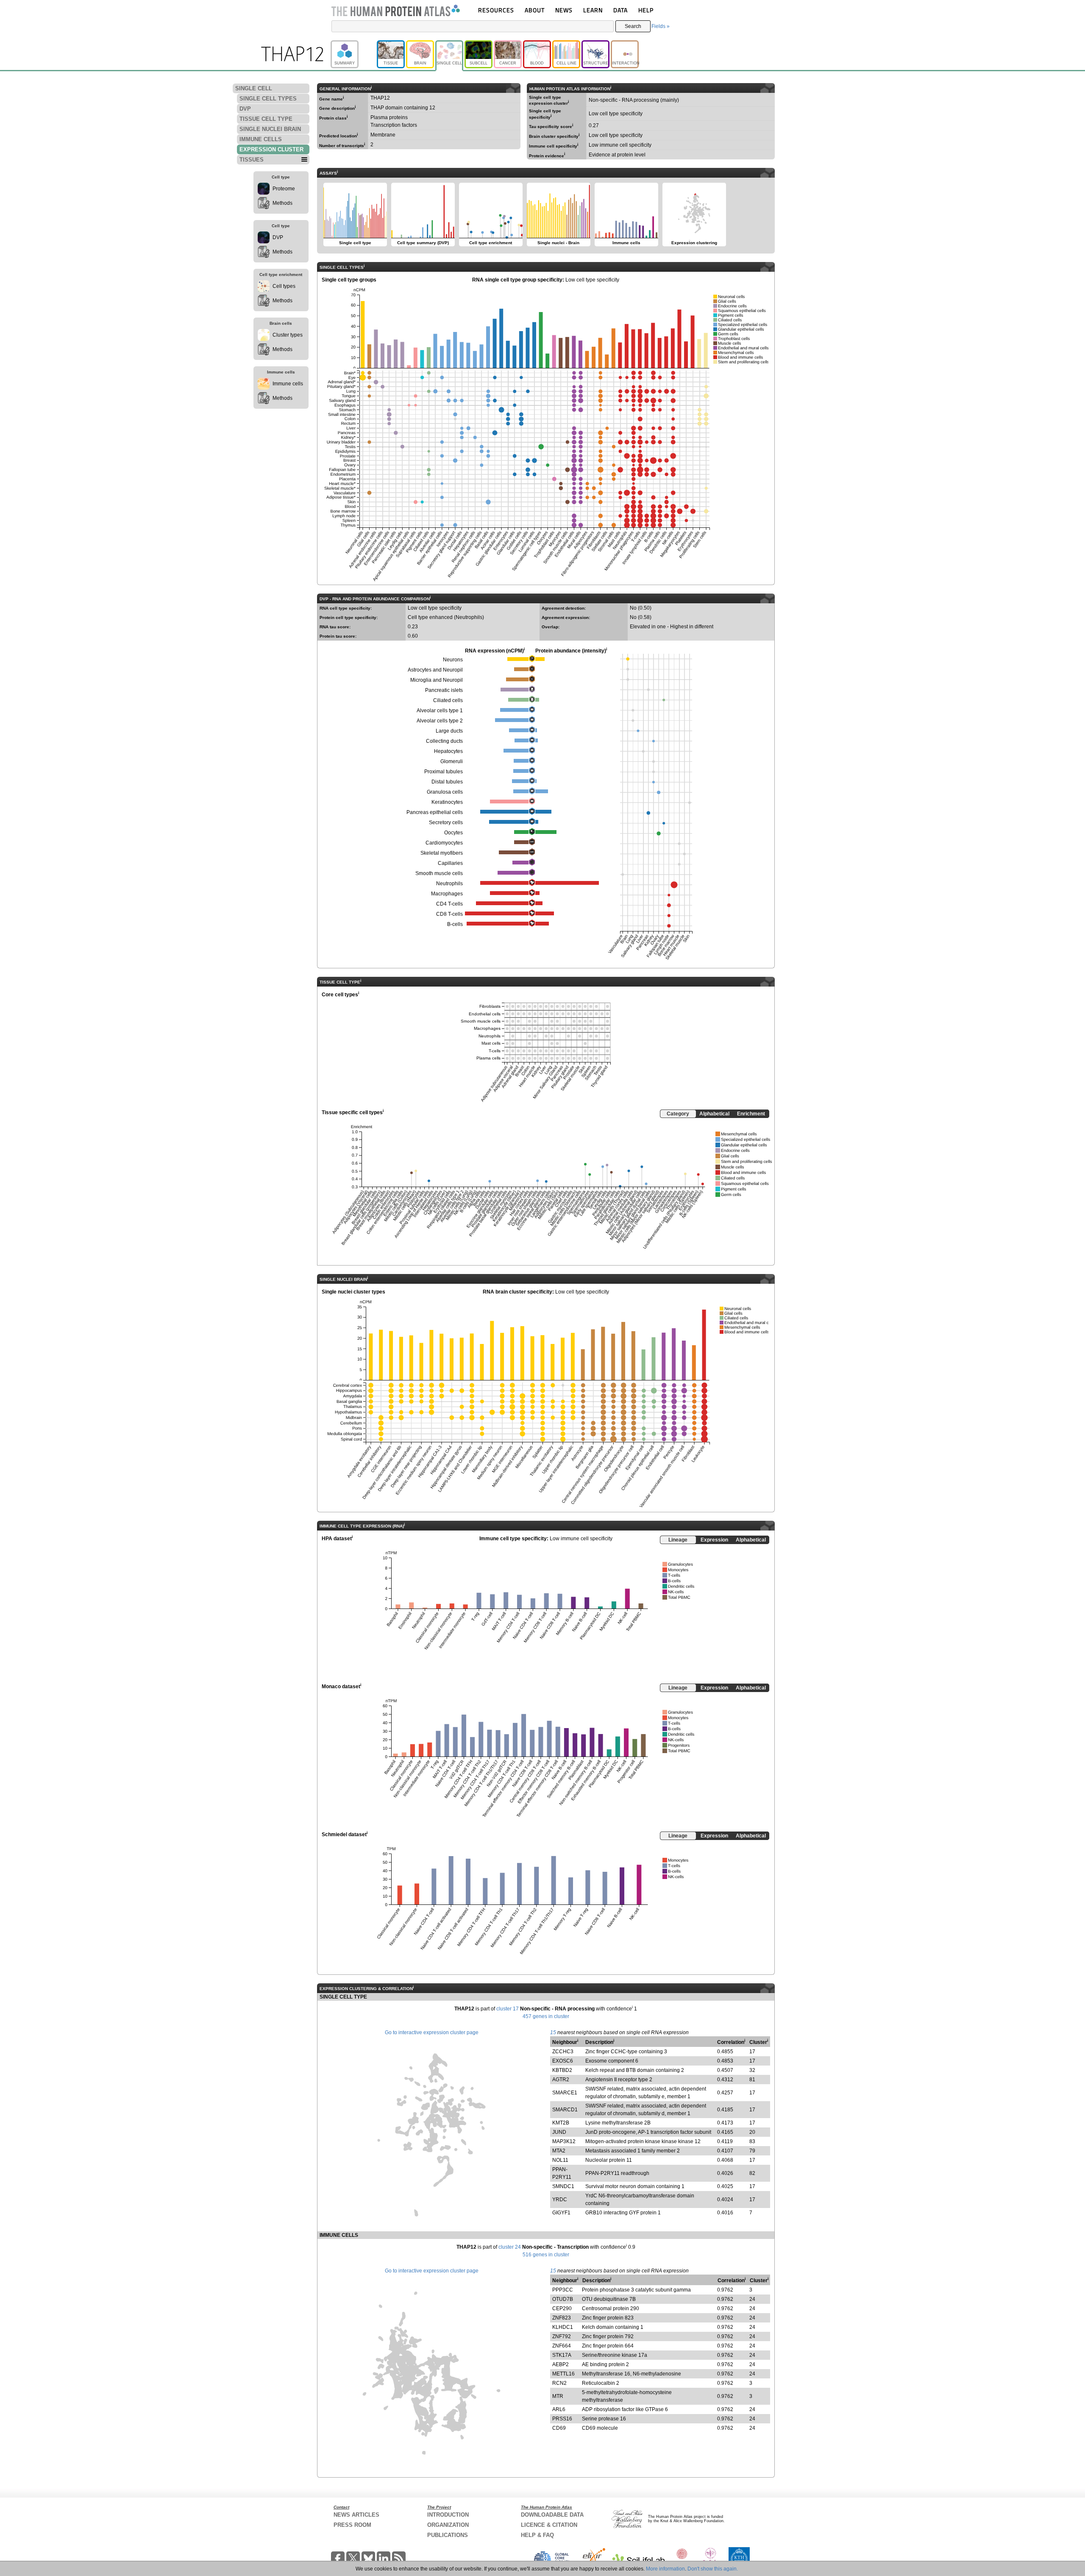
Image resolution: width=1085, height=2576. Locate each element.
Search (633, 26)
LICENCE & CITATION (549, 2525)
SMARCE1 (565, 2093)
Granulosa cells (445, 792)
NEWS (564, 10)
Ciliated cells (448, 700)
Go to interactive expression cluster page (432, 2032)
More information (665, 2569)
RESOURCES (496, 10)
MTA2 (559, 2151)
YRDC (560, 2200)
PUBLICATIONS (448, 2535)
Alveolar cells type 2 (440, 721)
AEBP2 (561, 2364)
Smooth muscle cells (439, 873)
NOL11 (560, 2160)
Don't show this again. (713, 2569)
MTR (558, 2396)
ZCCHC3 (563, 2052)
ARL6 (559, 2409)
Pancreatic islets (444, 690)
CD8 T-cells (449, 914)
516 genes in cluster (546, 2255)
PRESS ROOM (352, 2525)
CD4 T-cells (449, 904)
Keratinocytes (447, 802)
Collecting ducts (444, 741)
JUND (559, 2132)
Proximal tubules (444, 772)
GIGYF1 (561, 2213)
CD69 (559, 2428)
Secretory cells (446, 822)
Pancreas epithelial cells (435, 812)
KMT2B (561, 2123)
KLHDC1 (563, 2327)
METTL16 (563, 2374)
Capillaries (450, 863)
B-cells (455, 924)
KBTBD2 (562, 2070)
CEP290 (562, 2308)
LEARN (593, 10)
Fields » (661, 26)
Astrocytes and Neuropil (435, 670)
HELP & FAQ (537, 2535)
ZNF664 (562, 2346)
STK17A (562, 2355)
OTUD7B (563, 2299)
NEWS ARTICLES (356, 2515)
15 (553, 2032)
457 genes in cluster (546, 2016)
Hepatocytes (448, 751)
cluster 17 (508, 2009)
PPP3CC (563, 2290)
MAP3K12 (564, 2141)
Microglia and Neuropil (437, 680)
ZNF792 (562, 2336)
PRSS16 (562, 2419)
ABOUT (535, 10)
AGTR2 (561, 2080)
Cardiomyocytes (444, 843)
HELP (646, 10)
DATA (620, 10)
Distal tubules (447, 782)
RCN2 (559, 2383)
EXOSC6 (563, 2061)
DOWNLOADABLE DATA (552, 2515)
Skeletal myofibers (442, 853)
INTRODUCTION (448, 2515)
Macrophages (447, 894)
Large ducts (449, 731)
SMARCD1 (565, 2110)
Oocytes (453, 833)
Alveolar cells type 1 (440, 711)
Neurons (453, 660)
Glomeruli (452, 761)
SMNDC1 (563, 2186)
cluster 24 (510, 2247)
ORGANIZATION (448, 2525)
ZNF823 (562, 2318)
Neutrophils (449, 884)
